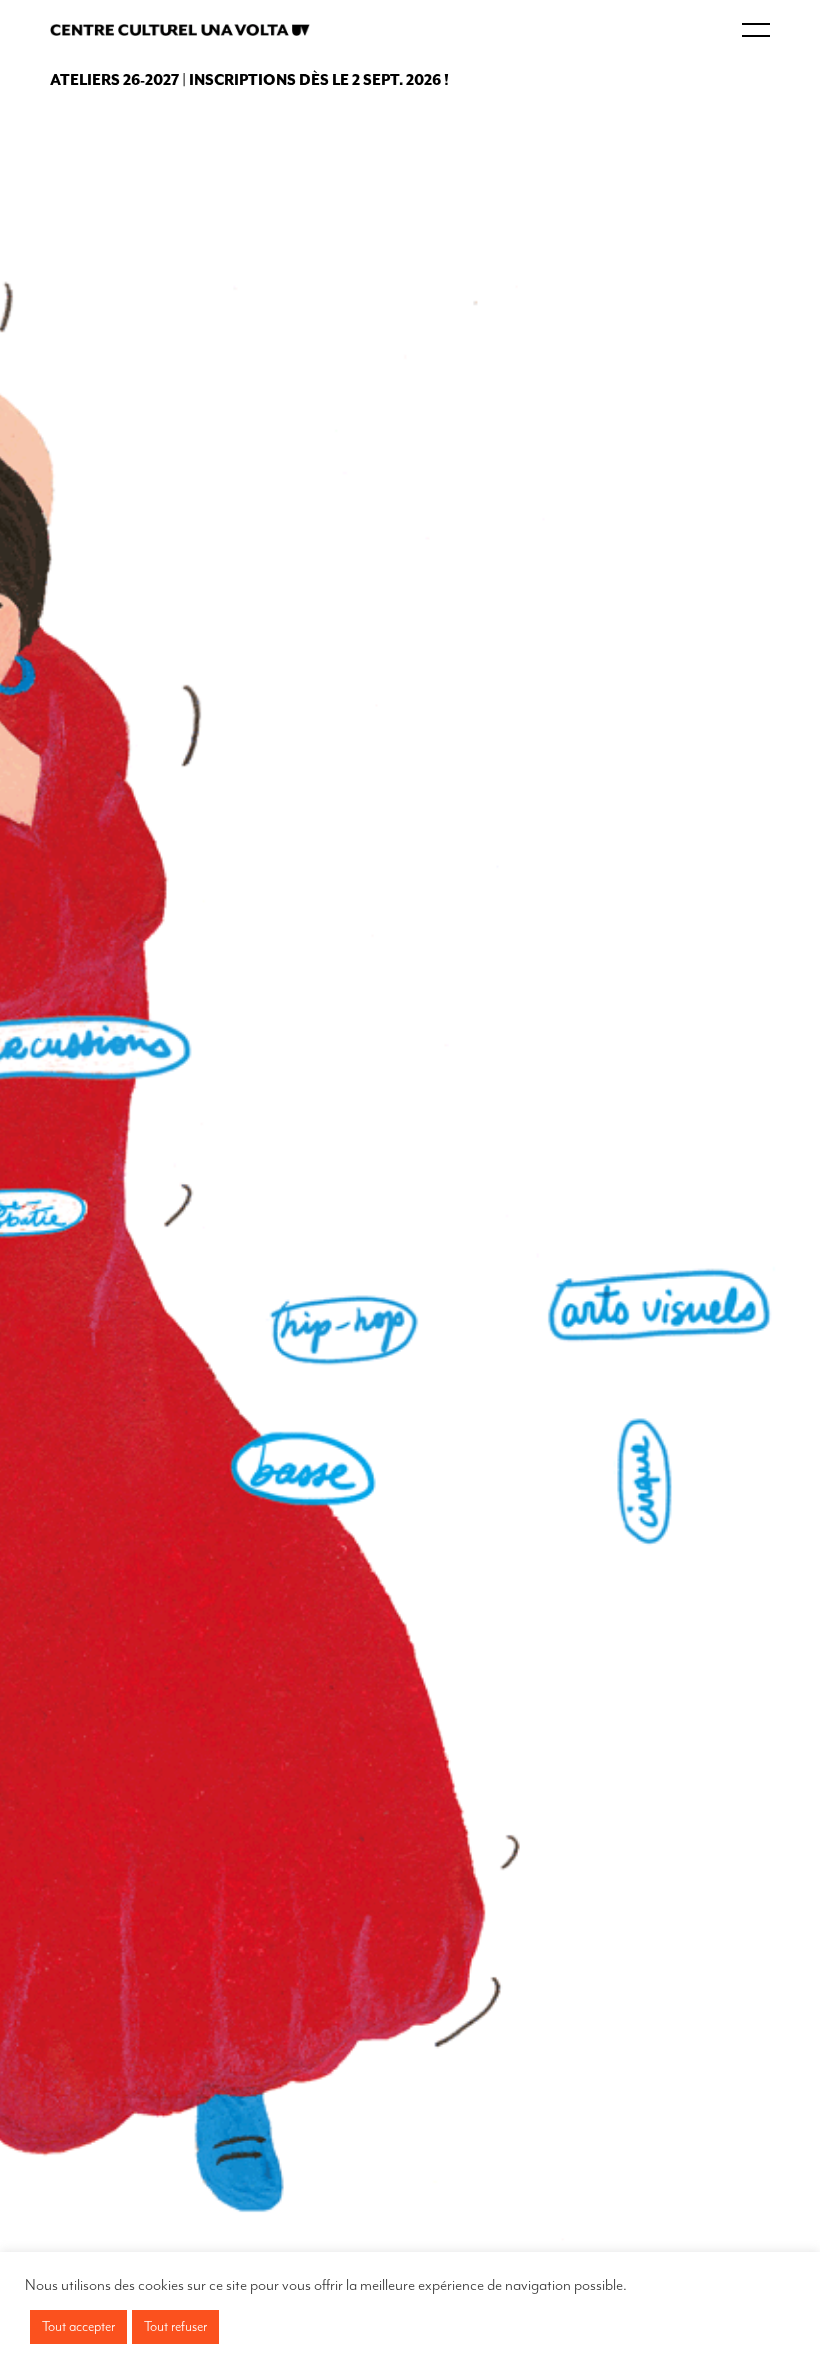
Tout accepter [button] (78, 2327)
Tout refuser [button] (175, 2327)
